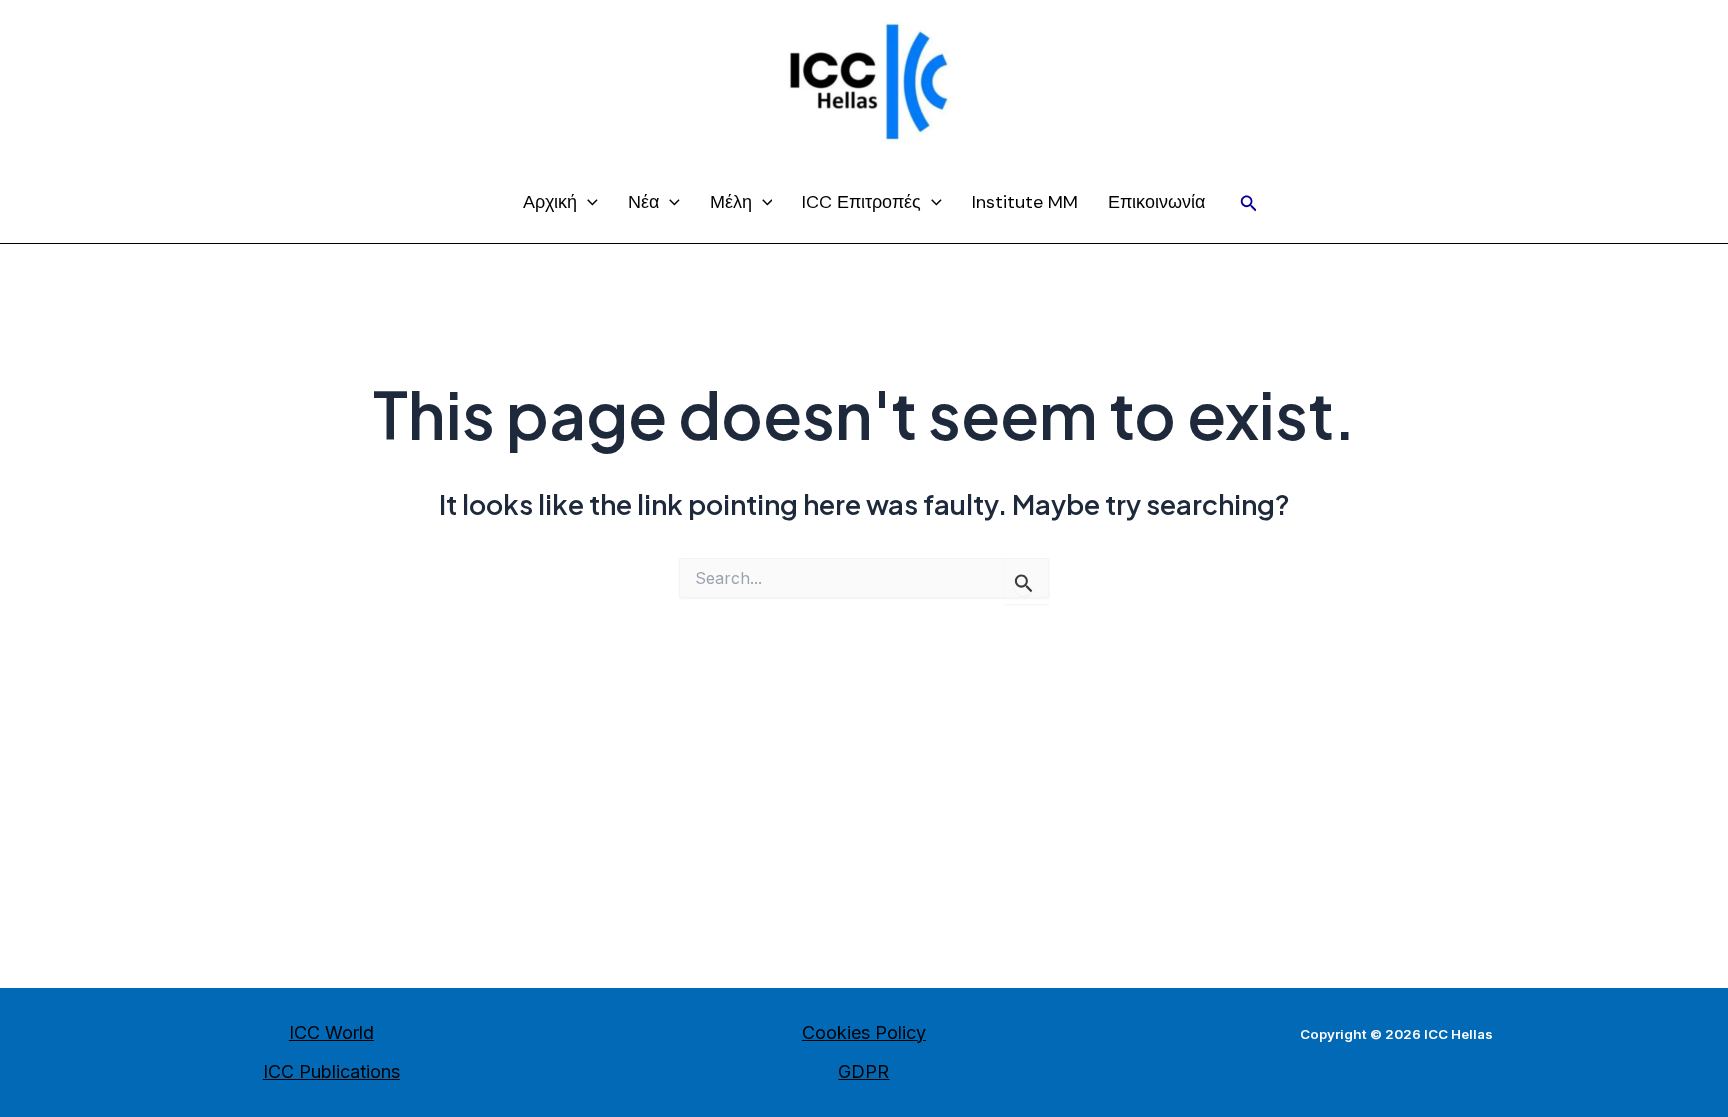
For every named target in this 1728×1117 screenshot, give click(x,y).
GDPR (863, 1071)
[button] (1249, 203)
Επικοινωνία (1156, 202)
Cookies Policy (864, 1032)
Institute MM (1025, 202)
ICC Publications (331, 1071)
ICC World (331, 1032)
